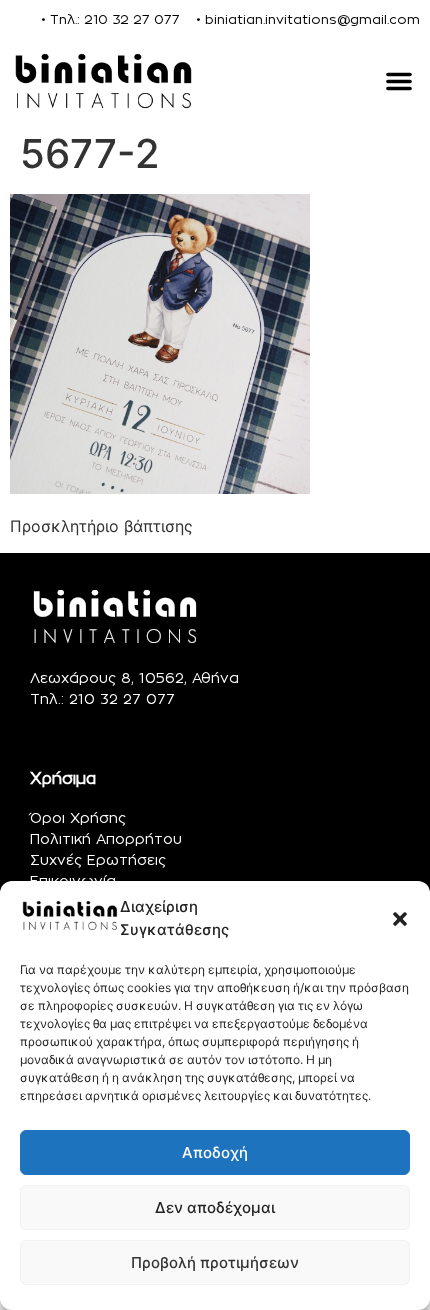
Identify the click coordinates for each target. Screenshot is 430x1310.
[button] (400, 919)
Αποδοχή (215, 1152)
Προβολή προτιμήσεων (215, 1262)
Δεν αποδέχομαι (215, 1207)
